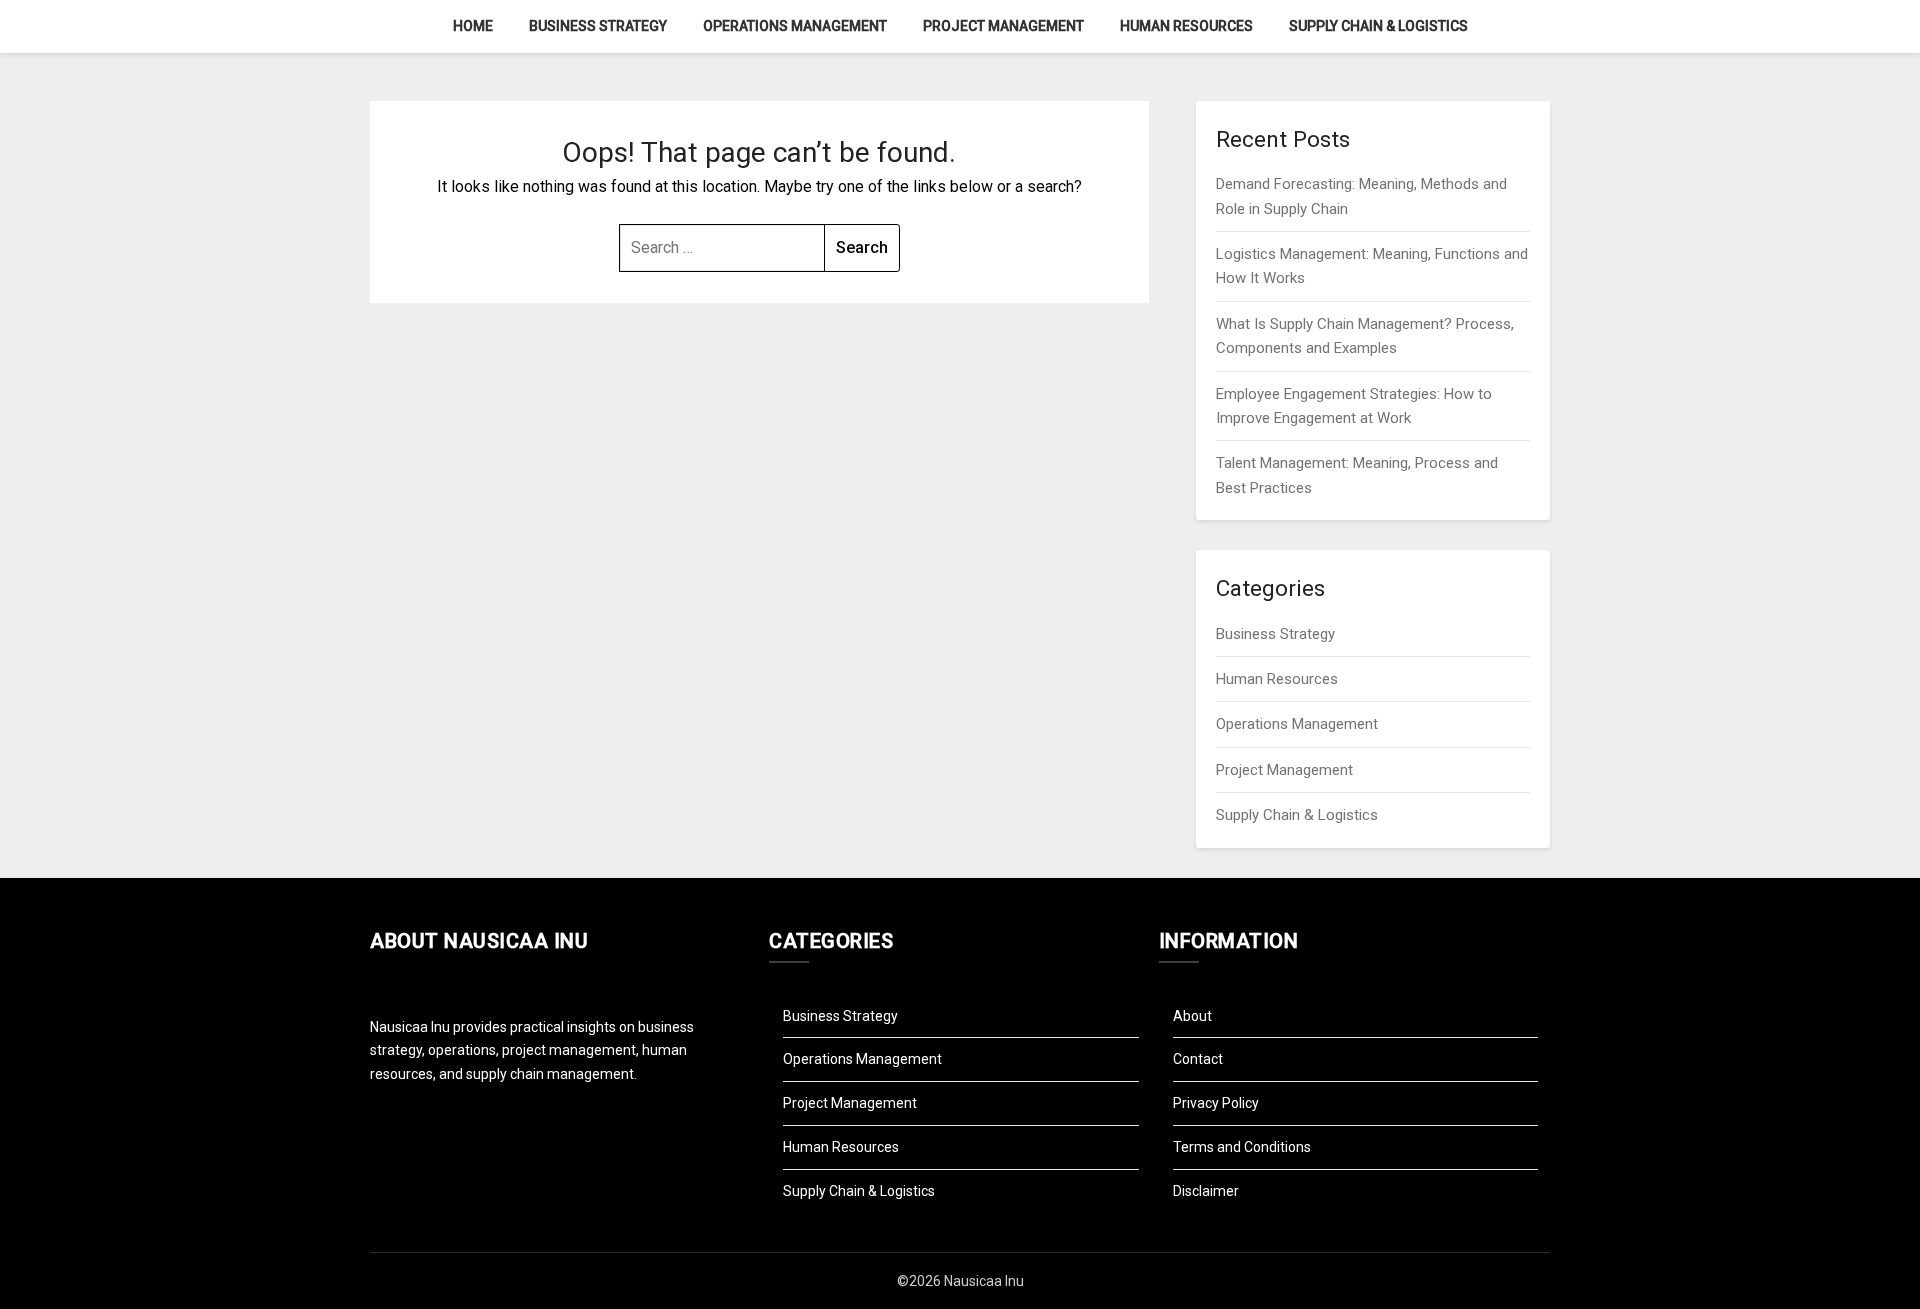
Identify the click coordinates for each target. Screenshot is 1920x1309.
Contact (1198, 1059)
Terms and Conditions (1242, 1147)
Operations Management (795, 26)
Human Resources (1186, 26)
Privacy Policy (1216, 1103)
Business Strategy (598, 26)
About (1192, 1016)
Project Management (1003, 26)
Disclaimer (1206, 1191)
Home (473, 26)
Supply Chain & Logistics (1378, 26)
